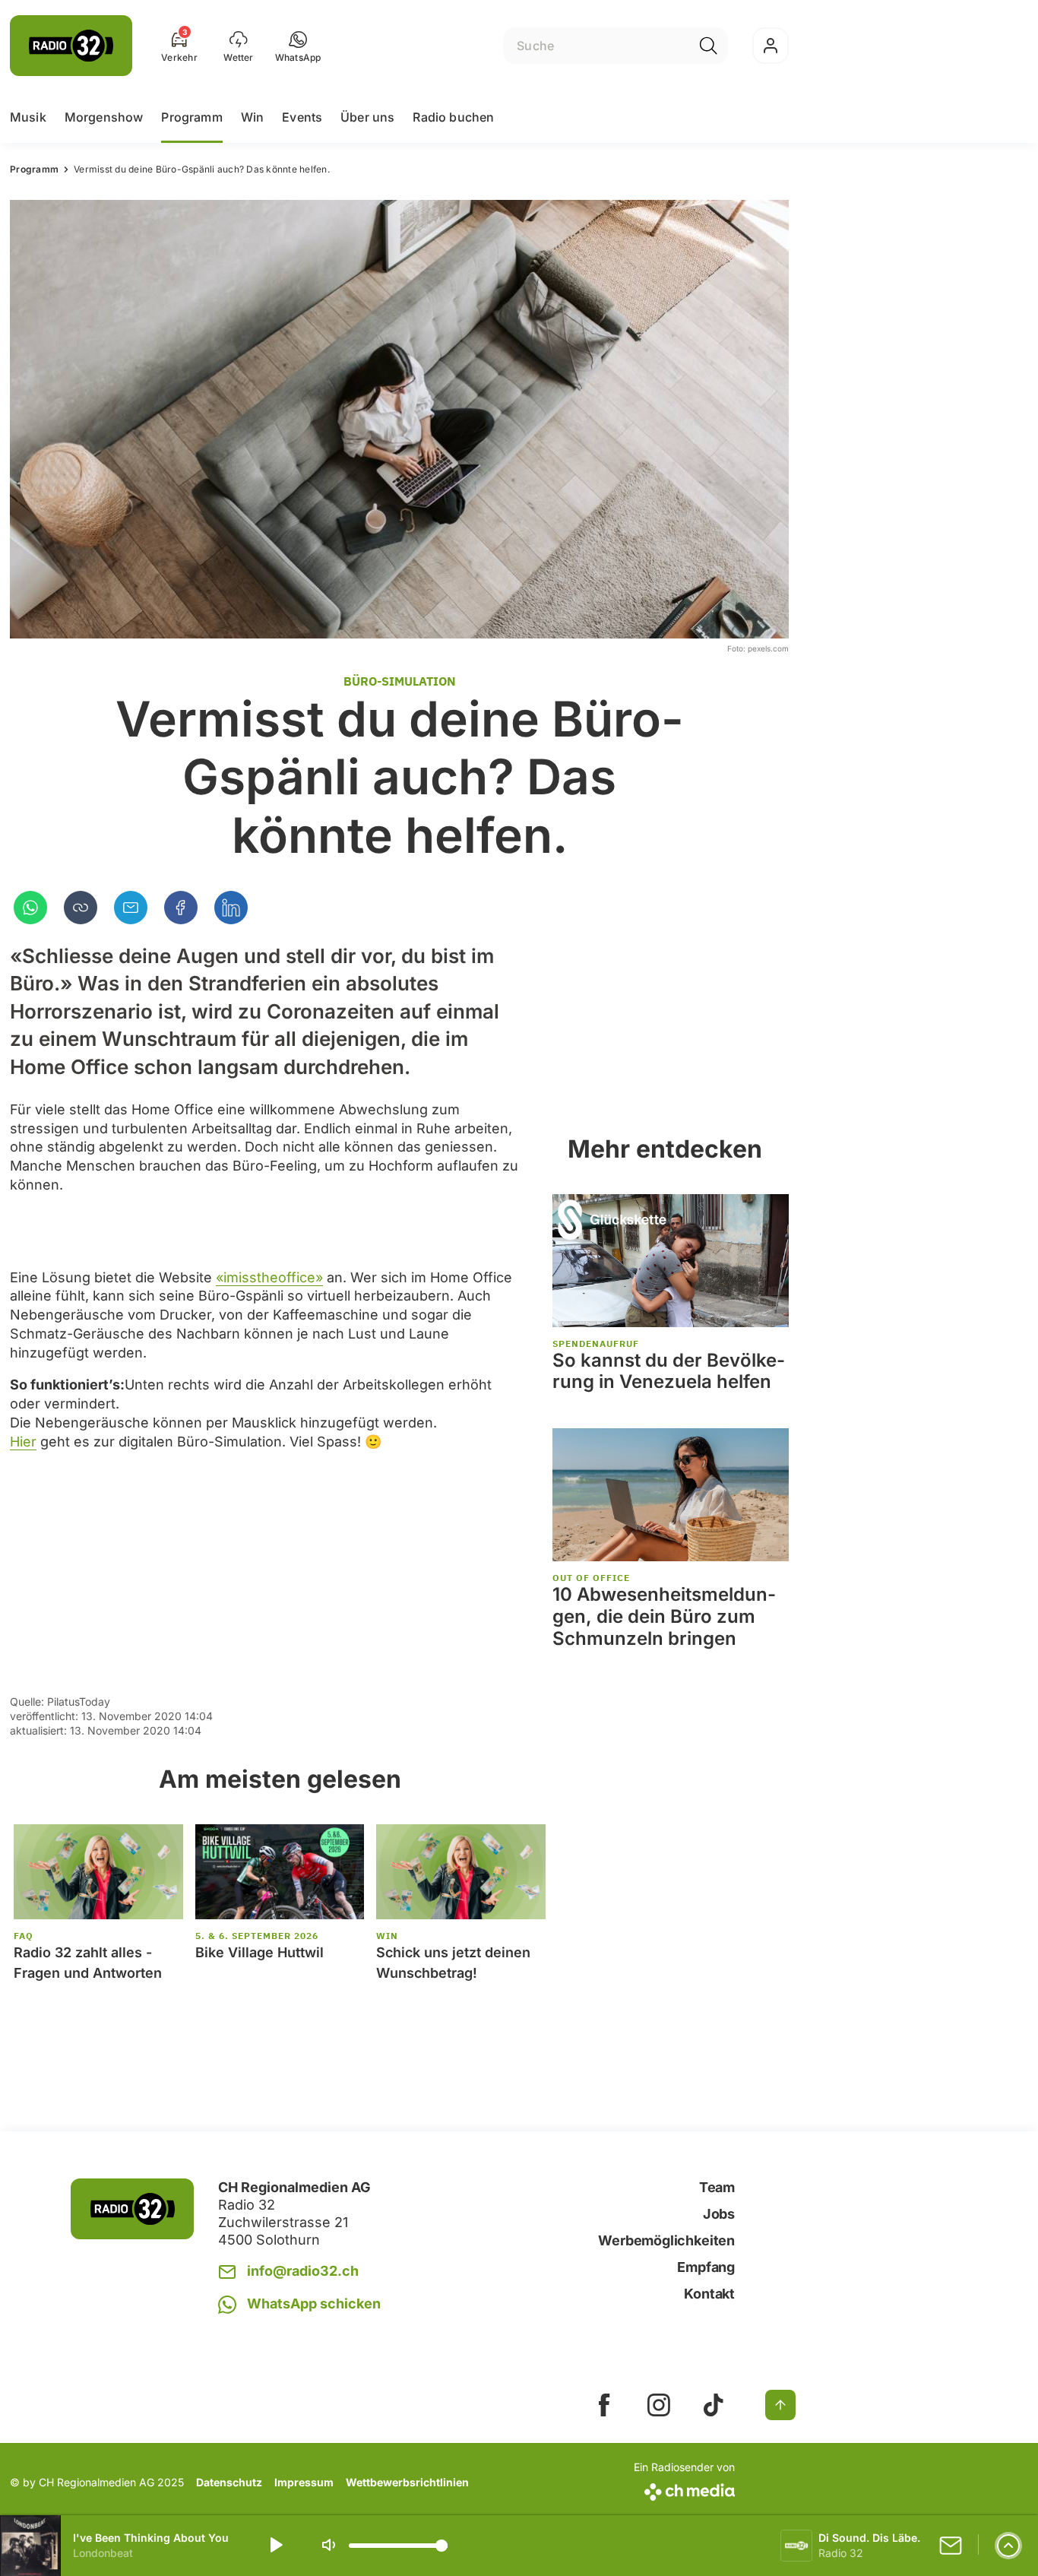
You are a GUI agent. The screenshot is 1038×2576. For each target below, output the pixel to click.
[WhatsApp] (30, 908)
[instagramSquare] (659, 2405)
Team (717, 2187)
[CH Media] (684, 2489)
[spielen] (275, 2546)
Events (302, 117)
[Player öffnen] (1008, 2546)
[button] (298, 46)
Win (252, 117)
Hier (23, 1442)
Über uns (367, 117)
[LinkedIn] (231, 908)
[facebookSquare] (604, 2405)
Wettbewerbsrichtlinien (407, 2482)
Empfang (706, 2267)
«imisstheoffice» (269, 1277)
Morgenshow (104, 117)
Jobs (719, 2214)
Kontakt (709, 2294)
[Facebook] (181, 908)
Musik (28, 117)
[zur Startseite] (71, 46)
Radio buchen (453, 117)
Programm (191, 117)
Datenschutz (229, 2482)
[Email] (131, 908)
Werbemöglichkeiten (666, 2240)
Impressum (304, 2482)
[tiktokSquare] (714, 2405)
